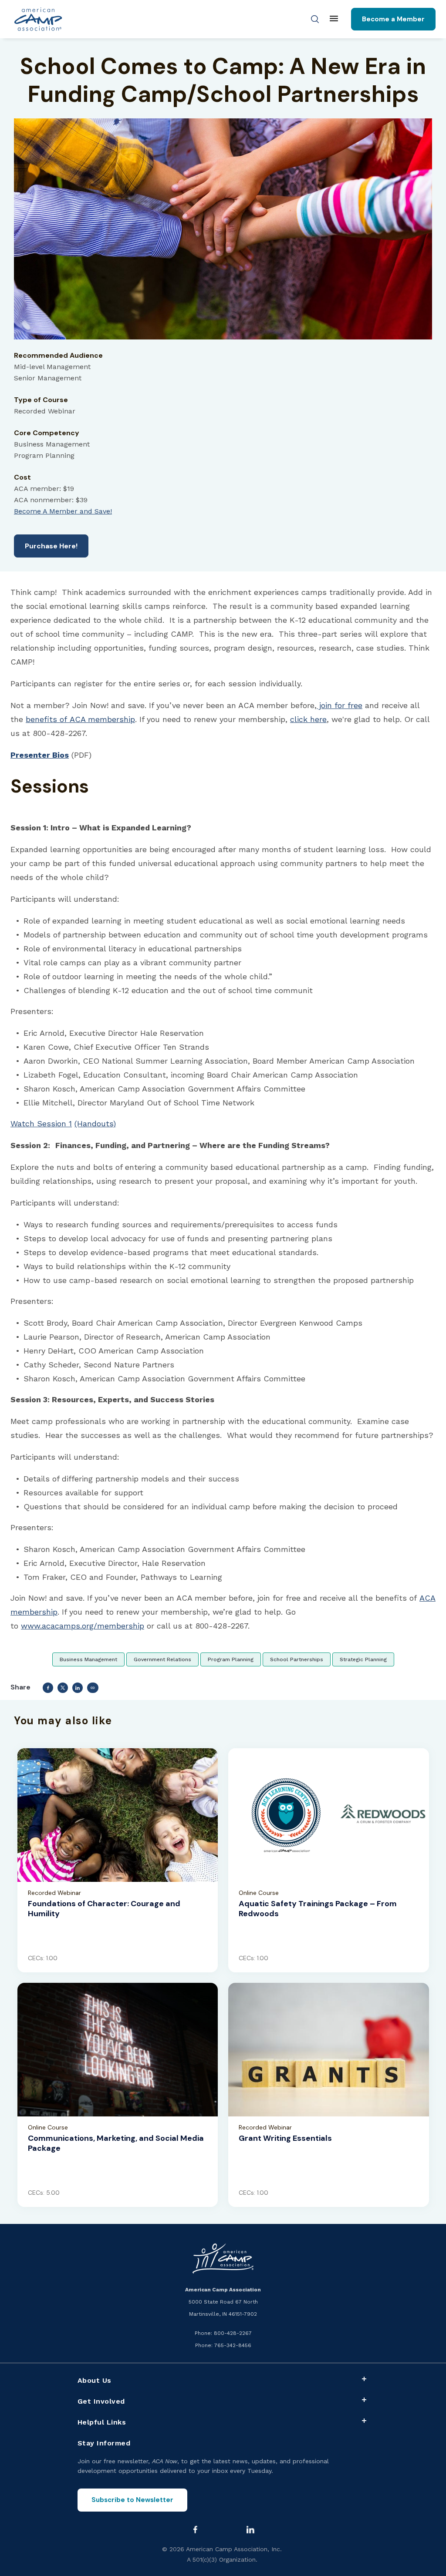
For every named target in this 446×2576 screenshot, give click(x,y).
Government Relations (162, 1659)
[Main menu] (334, 19)
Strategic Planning (363, 1659)
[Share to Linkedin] (78, 1688)
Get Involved (101, 2401)
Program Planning (231, 1659)
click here (308, 719)
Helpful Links (102, 2422)
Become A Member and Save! (63, 511)
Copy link (93, 1688)
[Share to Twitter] (63, 1688)
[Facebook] (195, 2529)
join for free (340, 705)
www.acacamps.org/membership (83, 1626)
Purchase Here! (51, 546)
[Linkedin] (250, 2529)
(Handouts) (95, 1123)
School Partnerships (297, 1659)
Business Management (88, 1659)
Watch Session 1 (41, 1123)
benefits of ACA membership (80, 719)
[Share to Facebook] (48, 1688)
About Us (95, 2380)
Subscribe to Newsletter (132, 2500)
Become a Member (393, 19)
